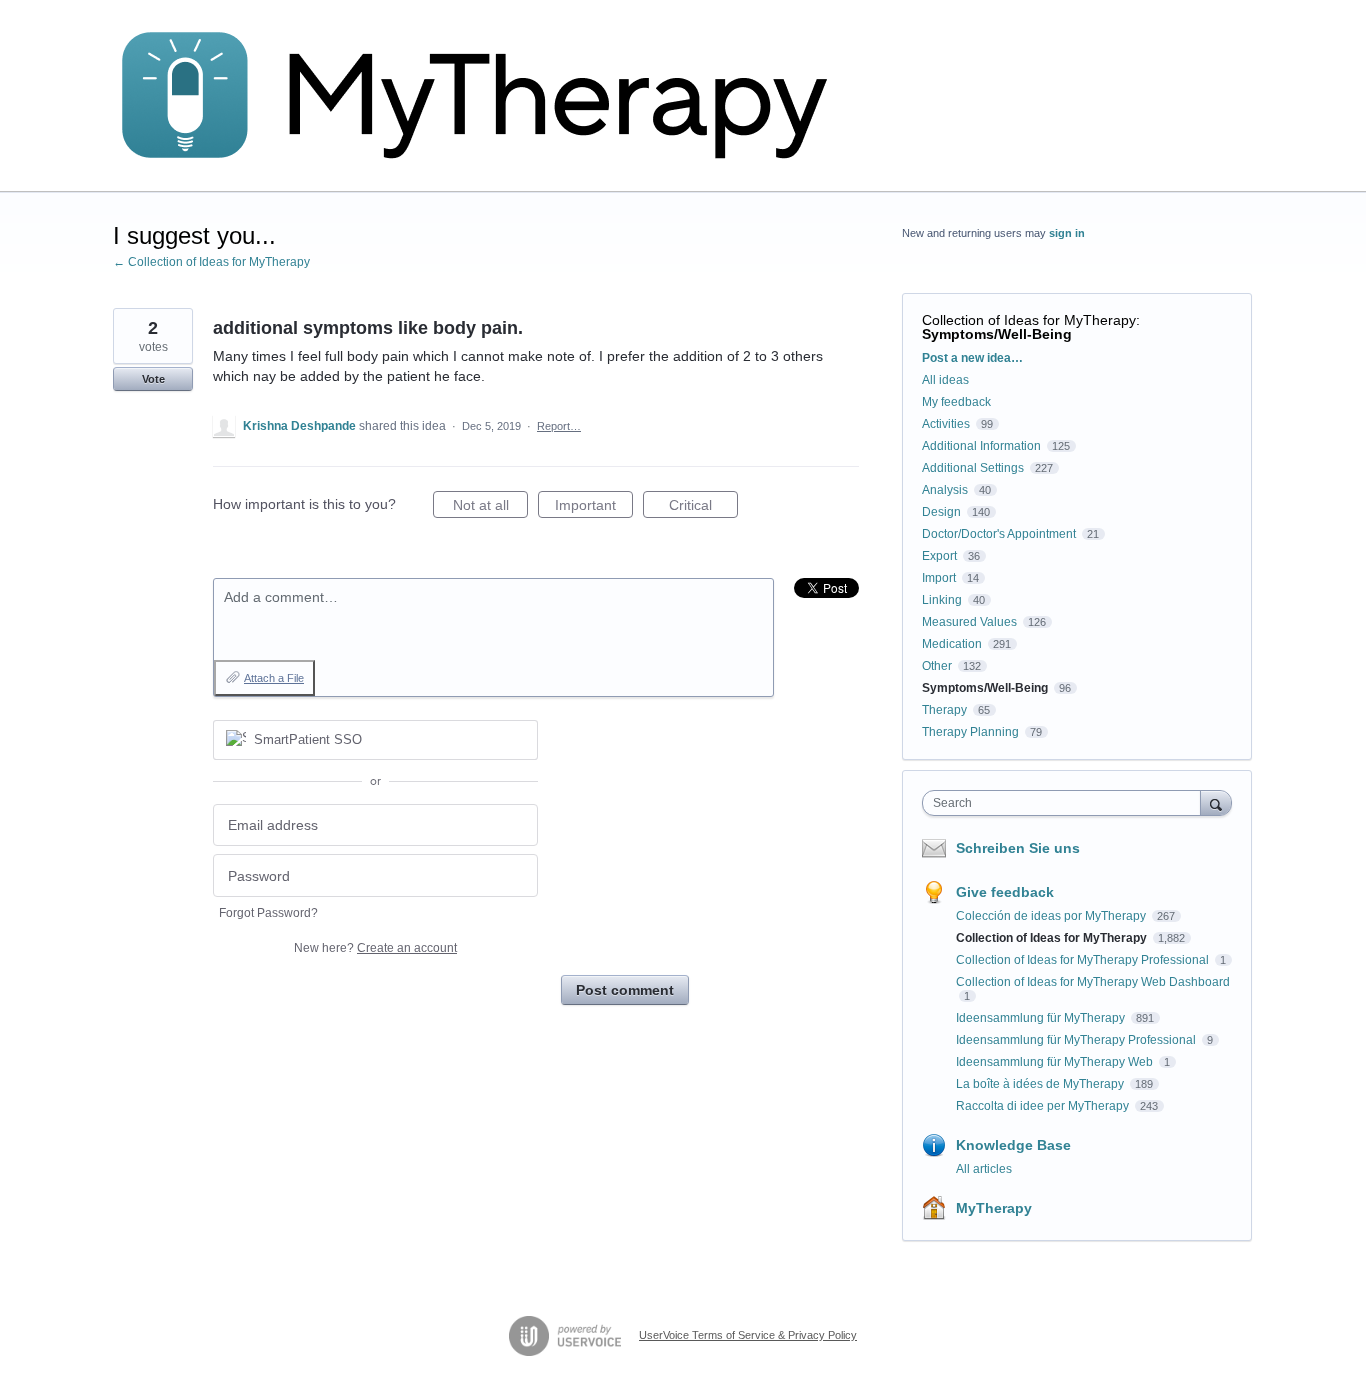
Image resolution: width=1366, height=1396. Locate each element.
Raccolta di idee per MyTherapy (1044, 1106)
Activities (946, 424)
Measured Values (969, 622)
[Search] (1216, 802)
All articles (984, 1169)
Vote (153, 379)
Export (939, 556)
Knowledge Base (1013, 1145)
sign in (1067, 233)
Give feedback (1005, 892)
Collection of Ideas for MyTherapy (1029, 320)
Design (941, 512)
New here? (375, 948)
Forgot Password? (268, 913)
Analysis (945, 490)
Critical (703, 507)
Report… (559, 426)
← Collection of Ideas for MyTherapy (211, 262)
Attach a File (274, 678)
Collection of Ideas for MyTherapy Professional (1084, 960)
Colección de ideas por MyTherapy (1052, 916)
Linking (942, 600)
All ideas (945, 380)
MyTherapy (994, 1208)
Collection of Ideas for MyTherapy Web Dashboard (1093, 982)
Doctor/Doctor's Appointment (999, 534)
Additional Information (981, 446)
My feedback (956, 402)
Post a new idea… (972, 358)
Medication (952, 644)
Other (937, 666)
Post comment (625, 990)
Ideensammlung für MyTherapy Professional (1077, 1040)
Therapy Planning (970, 732)
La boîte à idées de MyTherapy (1041, 1084)
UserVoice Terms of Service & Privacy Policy (748, 1335)
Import (939, 578)
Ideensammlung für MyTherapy (1042, 1018)
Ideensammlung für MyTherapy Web (1056, 1062)
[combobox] (1066, 803)
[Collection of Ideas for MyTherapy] (488, 96)
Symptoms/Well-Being (997, 334)
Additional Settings (973, 468)
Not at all (490, 507)
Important (594, 507)
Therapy (944, 710)
